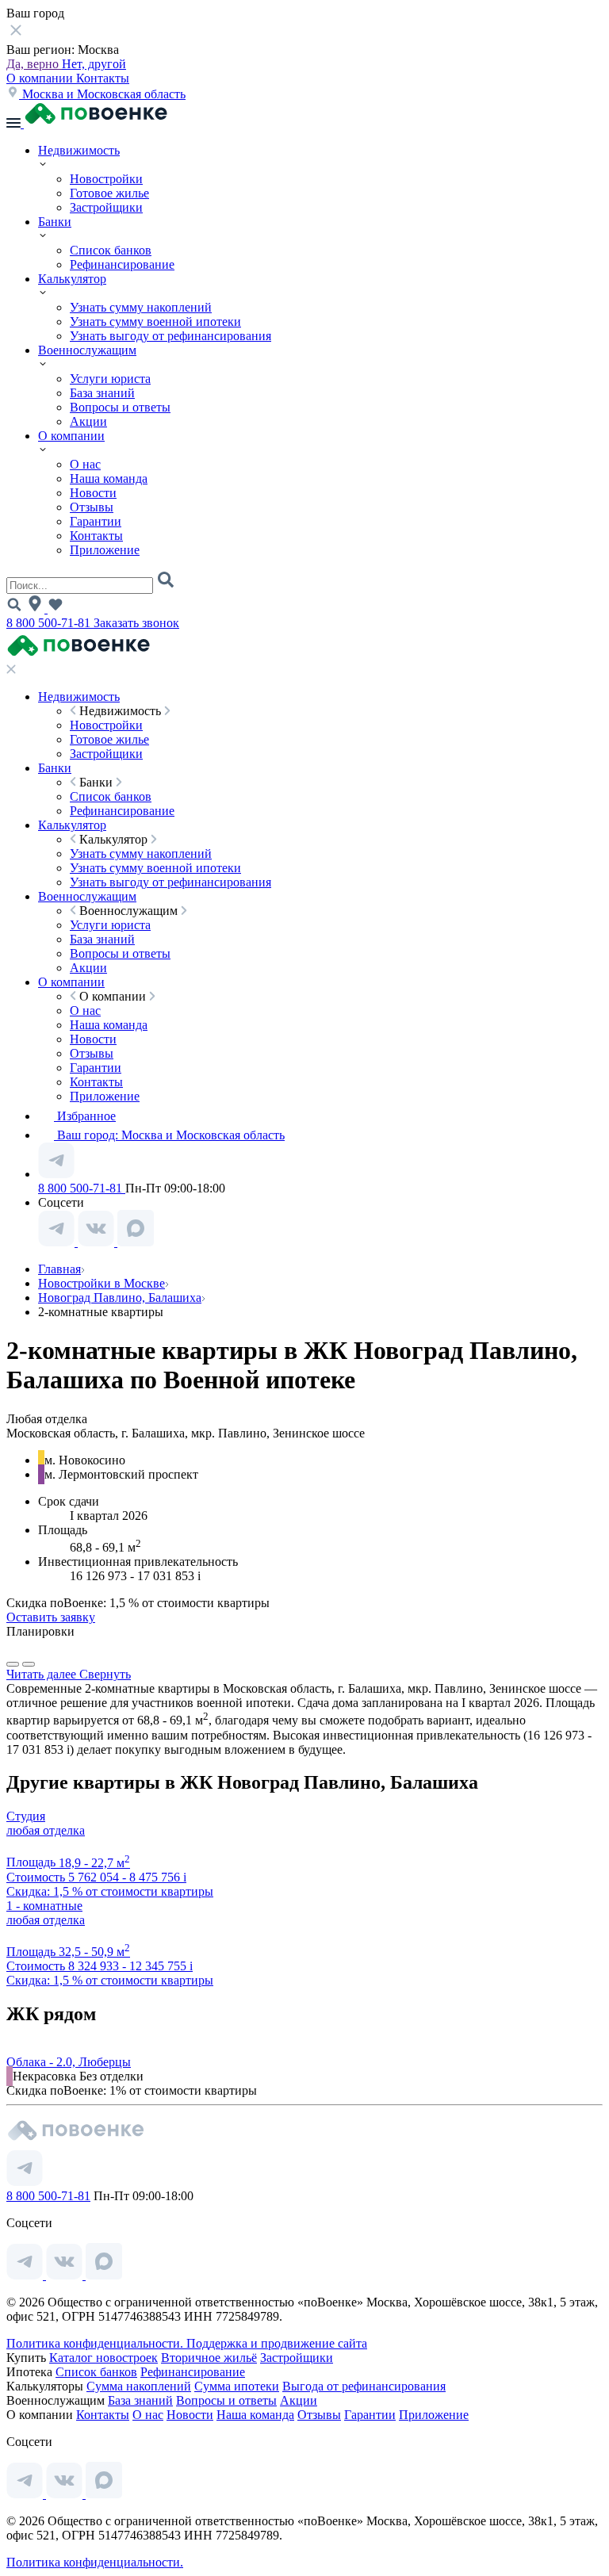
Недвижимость (79, 150)
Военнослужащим (87, 350)
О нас (85, 464)
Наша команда (109, 478)
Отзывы (92, 507)
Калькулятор (72, 279)
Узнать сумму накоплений (141, 307)
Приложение (105, 550)
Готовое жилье (109, 193)
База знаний (102, 393)
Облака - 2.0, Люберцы (69, 2062)
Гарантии (96, 521)
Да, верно (34, 64)
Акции (88, 421)
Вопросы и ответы (120, 407)
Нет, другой (94, 64)
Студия (26, 1816)
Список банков (111, 250)
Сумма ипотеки (237, 2386)
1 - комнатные (44, 1906)
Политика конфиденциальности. (96, 2343)
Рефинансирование (122, 264)
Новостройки (106, 179)
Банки (55, 222)
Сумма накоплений (139, 2386)
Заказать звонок (136, 623)
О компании (41, 78)
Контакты (103, 78)
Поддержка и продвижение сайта (277, 2343)
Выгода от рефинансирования (364, 2386)
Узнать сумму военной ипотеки (155, 322)
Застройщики (106, 207)
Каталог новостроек (103, 2358)
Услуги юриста (110, 379)
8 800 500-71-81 (50, 623)
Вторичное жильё (209, 2358)
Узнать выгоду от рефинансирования (170, 336)
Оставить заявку (51, 1617)
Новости (93, 493)
